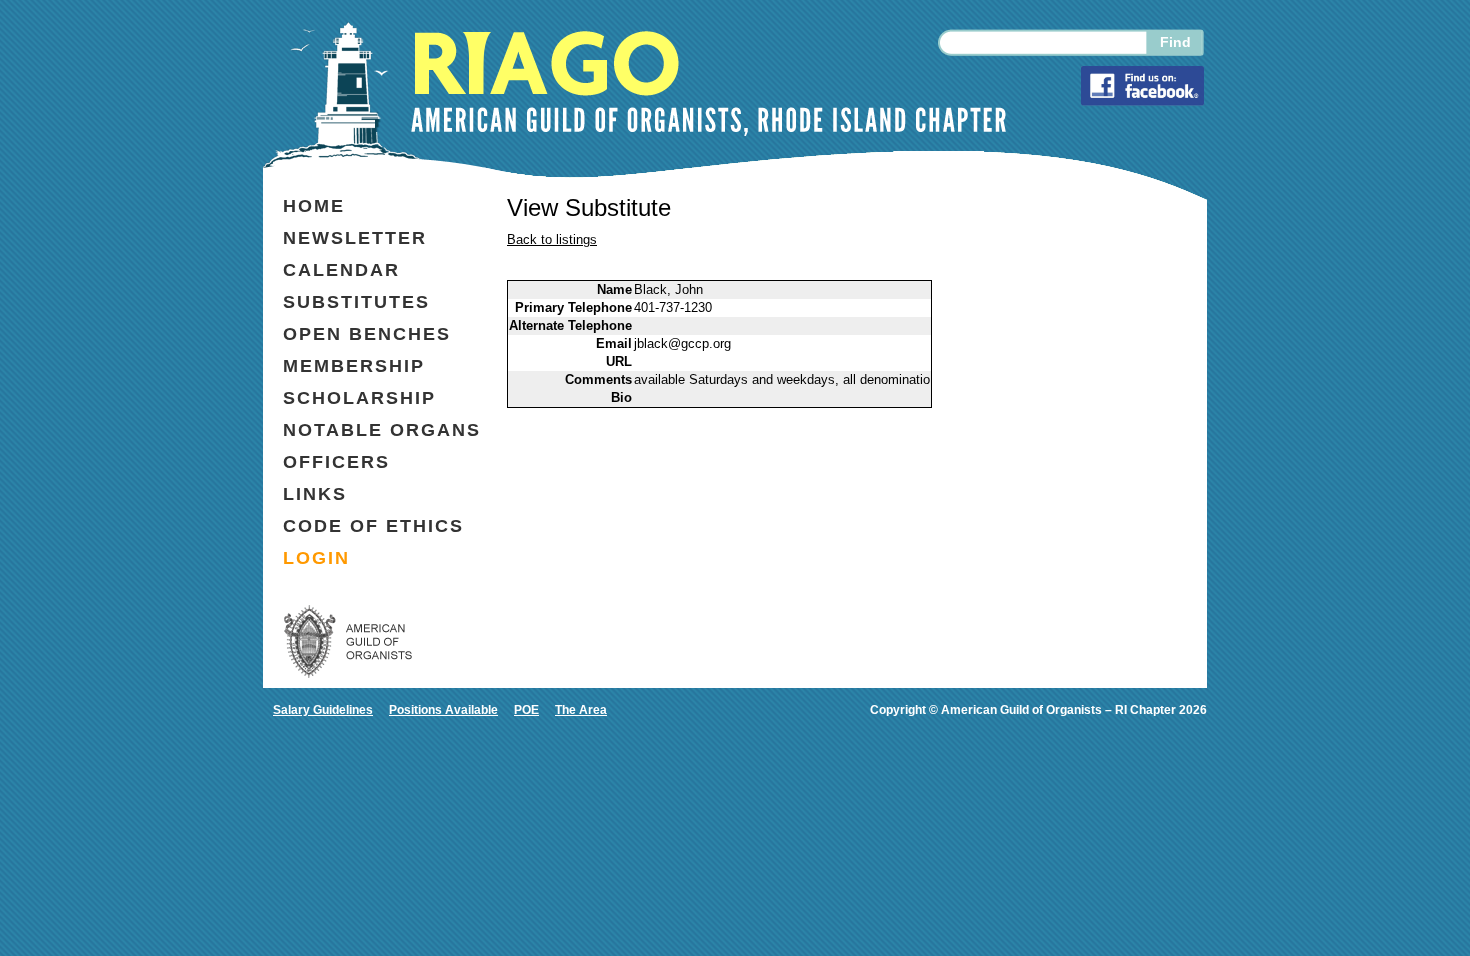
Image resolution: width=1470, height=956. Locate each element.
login (316, 558)
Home (314, 206)
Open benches (367, 334)
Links (315, 494)
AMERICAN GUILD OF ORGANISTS (348, 641)
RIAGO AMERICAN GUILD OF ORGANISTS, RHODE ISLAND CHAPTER (708, 83)
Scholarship (359, 398)
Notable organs (382, 430)
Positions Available (443, 710)
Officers (336, 462)
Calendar (341, 270)
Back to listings (552, 239)
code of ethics (373, 526)
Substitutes (356, 302)
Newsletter (355, 238)
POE (526, 710)
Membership (354, 366)
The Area (581, 710)
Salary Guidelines (323, 710)
